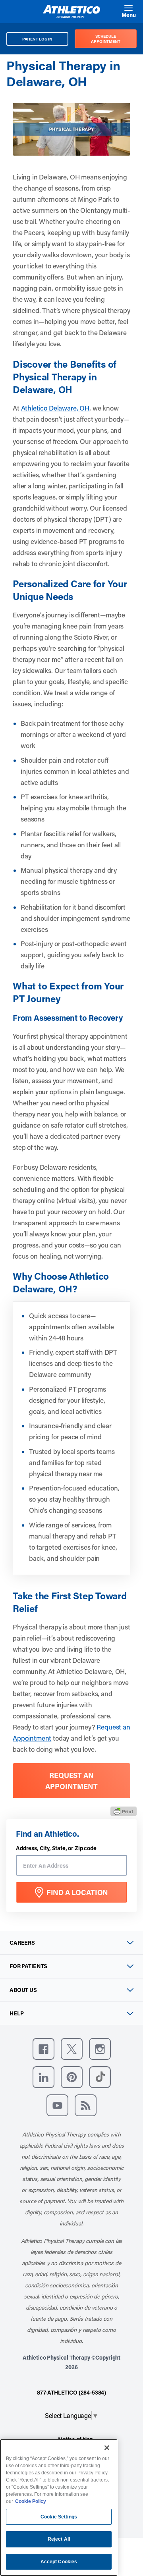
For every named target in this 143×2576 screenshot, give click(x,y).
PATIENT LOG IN (38, 39)
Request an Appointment (71, 1781)
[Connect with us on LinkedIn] (43, 2077)
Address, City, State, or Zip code (56, 1848)
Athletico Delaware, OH (55, 408)
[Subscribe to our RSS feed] (86, 2105)
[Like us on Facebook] (43, 2049)
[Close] (107, 2448)
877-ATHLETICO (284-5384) (71, 2392)
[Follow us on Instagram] (100, 2049)
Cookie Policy (31, 2501)
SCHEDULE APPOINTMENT (106, 39)
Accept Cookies (59, 2562)
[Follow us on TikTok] (100, 2077)
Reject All (59, 2539)
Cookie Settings (59, 2517)
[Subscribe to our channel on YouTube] (57, 2105)
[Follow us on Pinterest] (72, 2077)
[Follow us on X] (72, 2049)
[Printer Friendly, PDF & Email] (124, 1811)
